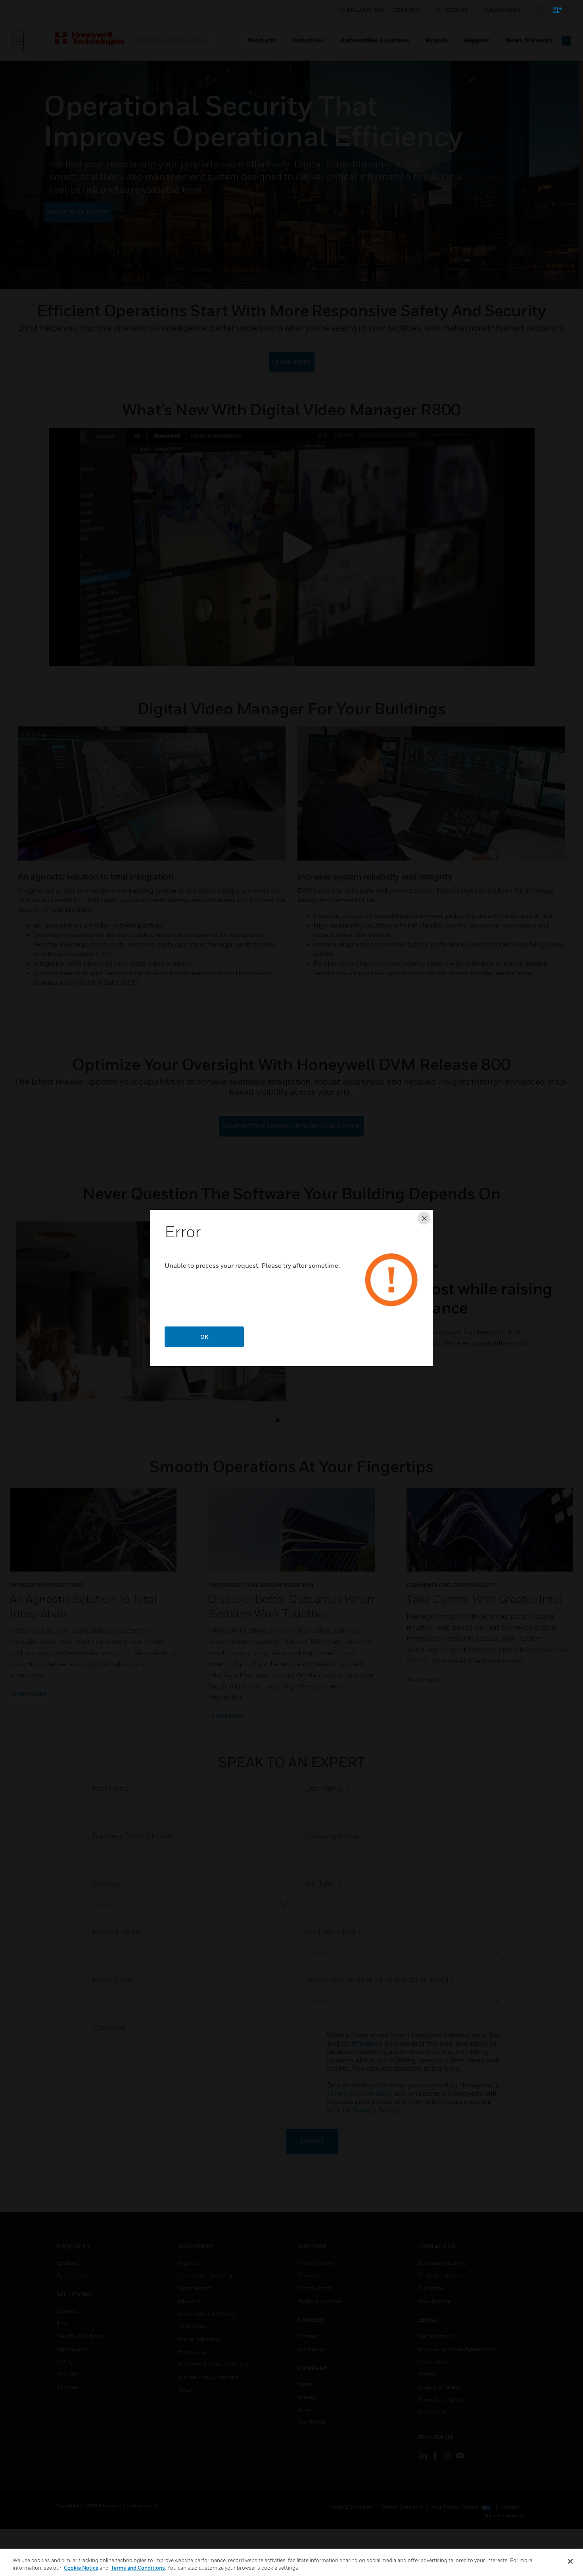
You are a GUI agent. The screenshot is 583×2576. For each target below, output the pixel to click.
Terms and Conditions (138, 2568)
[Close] (570, 2561)
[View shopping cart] (553, 11)
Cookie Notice (81, 2568)
